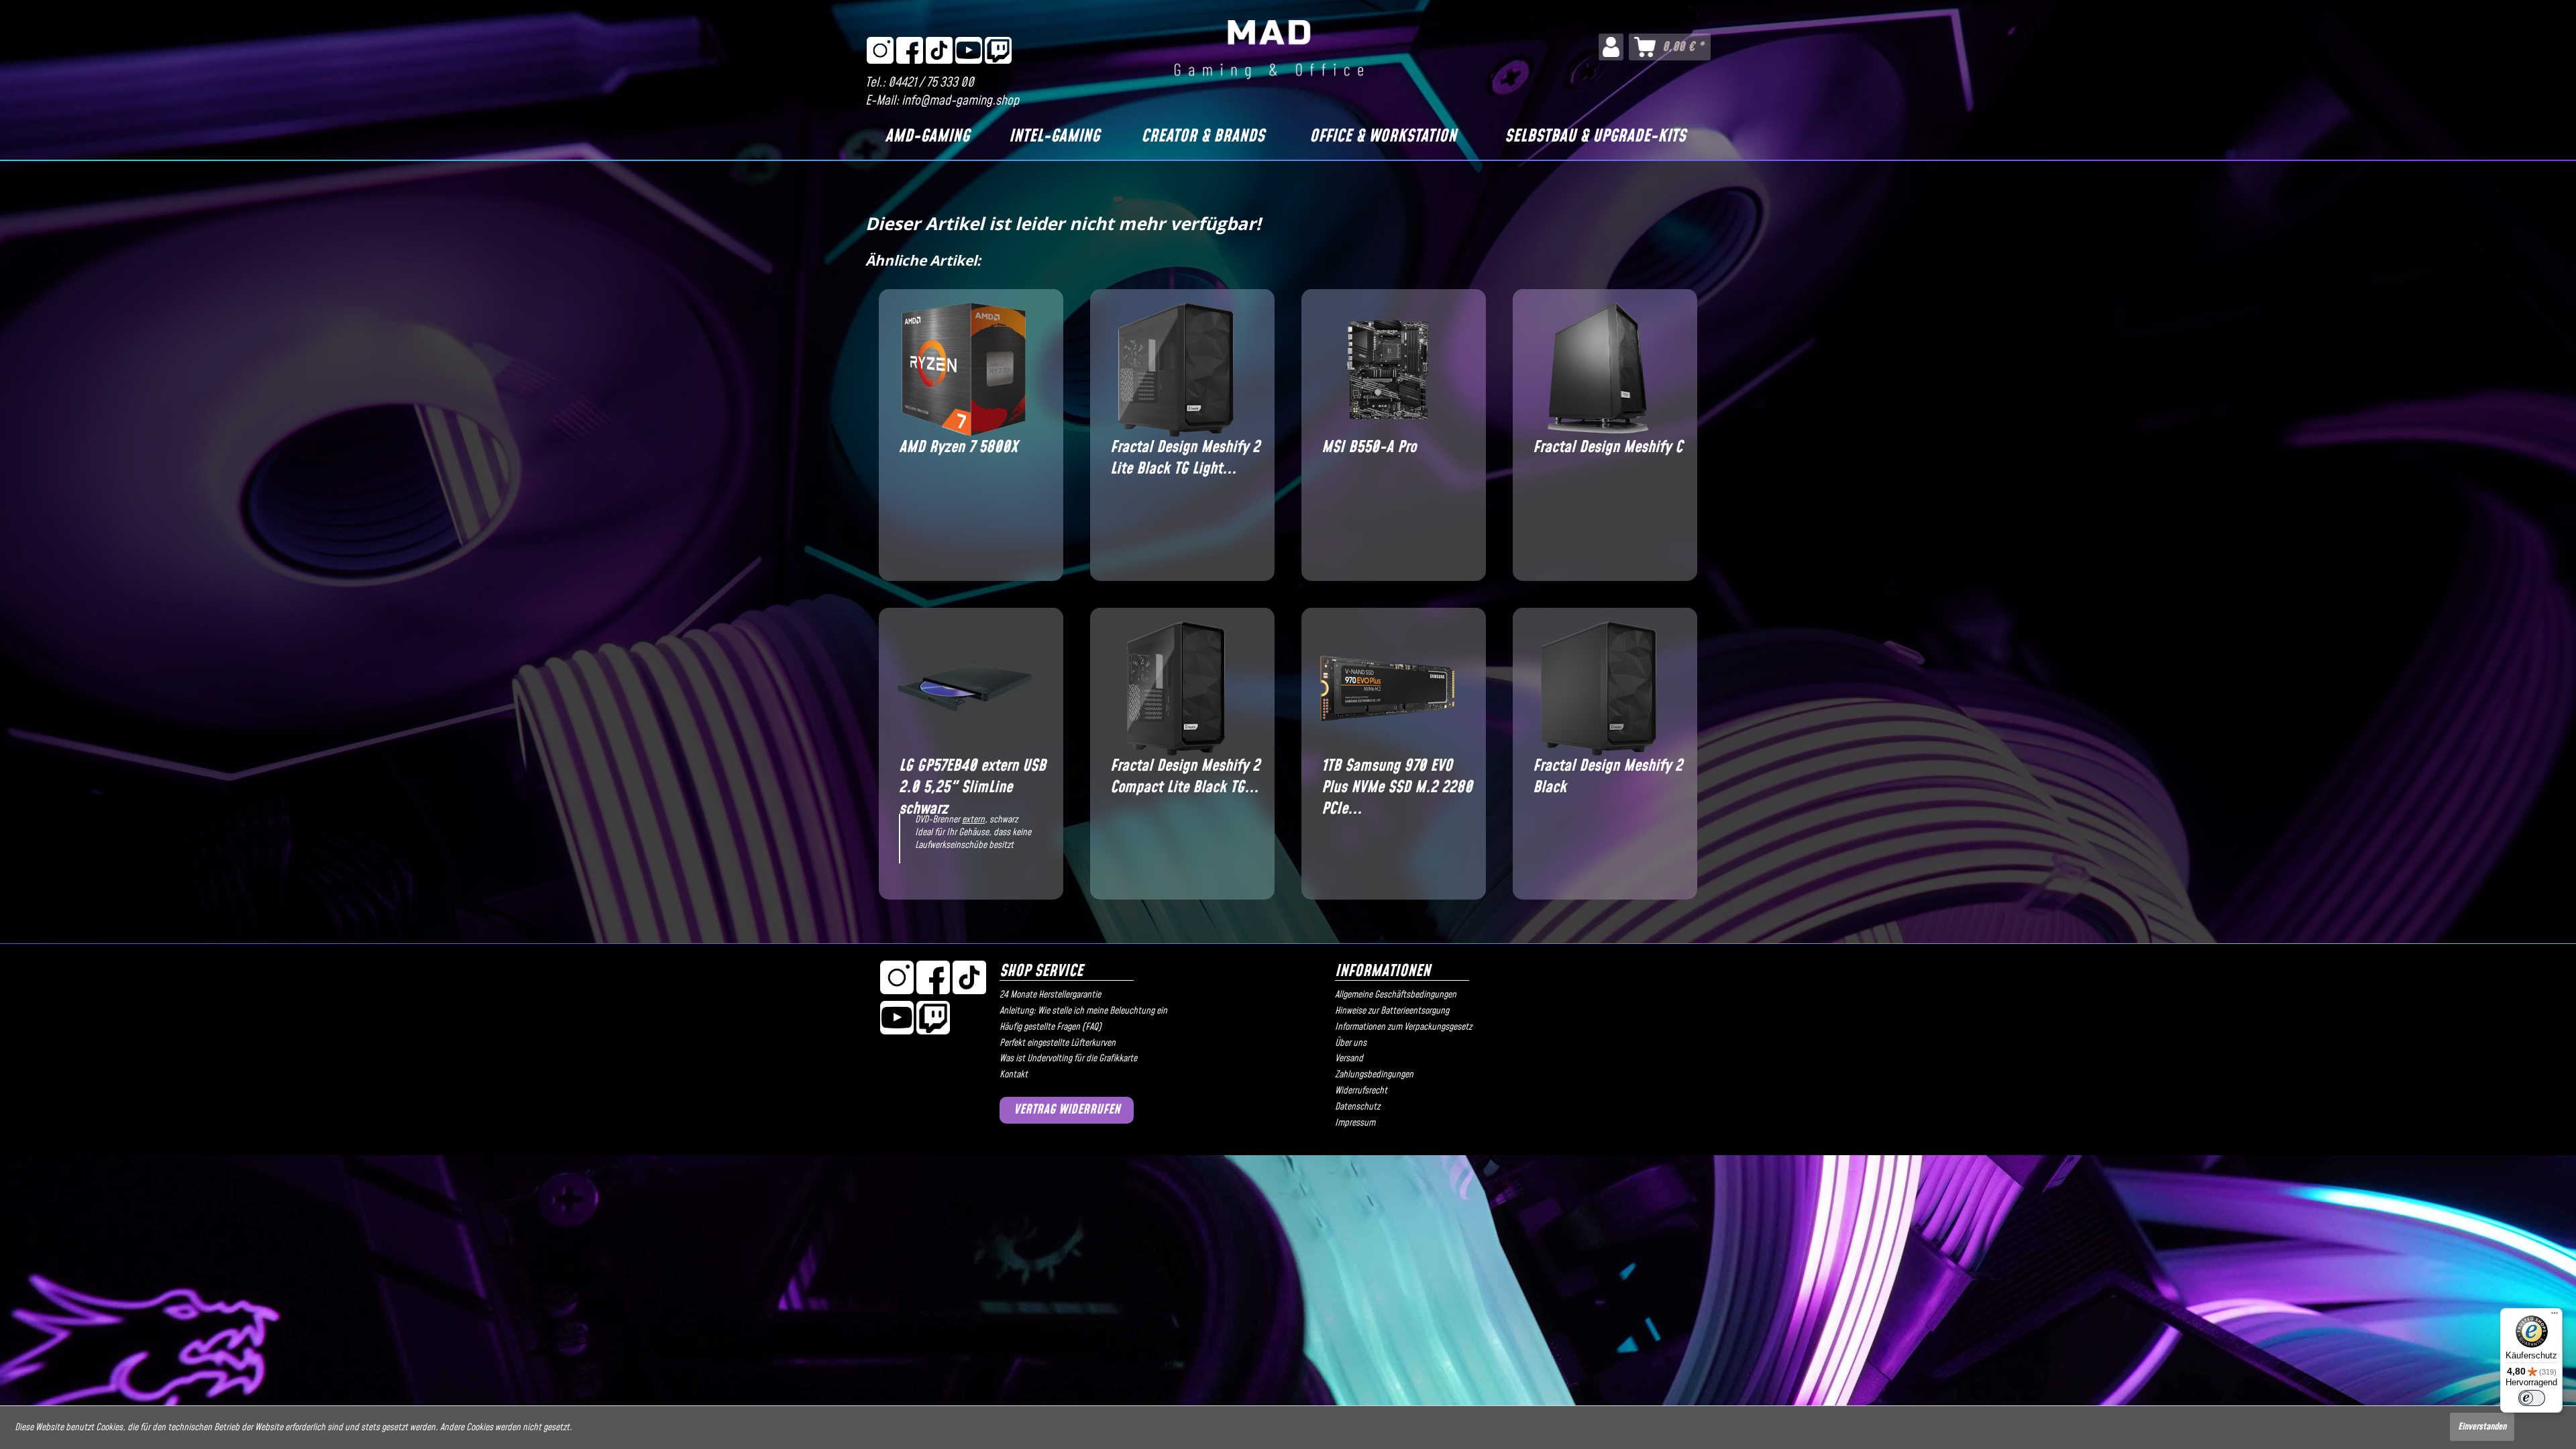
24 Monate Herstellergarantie (1050, 995)
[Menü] (2555, 1316)
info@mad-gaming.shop (960, 101)
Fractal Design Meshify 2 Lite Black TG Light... (1185, 458)
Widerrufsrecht (1361, 1091)
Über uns (1351, 1043)
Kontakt (1014, 1075)
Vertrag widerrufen (1067, 1110)
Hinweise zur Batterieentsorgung (1392, 1011)
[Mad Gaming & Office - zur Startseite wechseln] (1269, 50)
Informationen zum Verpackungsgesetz (1403, 1027)
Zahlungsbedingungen (1374, 1075)
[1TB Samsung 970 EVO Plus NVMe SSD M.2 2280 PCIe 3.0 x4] (1387, 688)
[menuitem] (1611, 47)
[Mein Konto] (1611, 47)
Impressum (1355, 1123)
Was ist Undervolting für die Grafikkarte (1068, 1059)
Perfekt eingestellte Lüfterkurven (1058, 1043)
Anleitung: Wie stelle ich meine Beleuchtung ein (1083, 1011)
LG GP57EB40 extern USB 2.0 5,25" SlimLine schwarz (972, 777)
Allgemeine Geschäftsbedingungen (1396, 995)
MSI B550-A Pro (1369, 448)
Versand (1349, 1059)
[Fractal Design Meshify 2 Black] (1598, 688)
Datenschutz (1357, 1107)
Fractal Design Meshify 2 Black (1608, 777)
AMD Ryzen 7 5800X (958, 448)
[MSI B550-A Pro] (1387, 370)
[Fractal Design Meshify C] (1598, 370)
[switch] (2532, 1398)
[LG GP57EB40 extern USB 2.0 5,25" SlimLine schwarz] (964, 688)
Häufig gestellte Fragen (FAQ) (1051, 1027)
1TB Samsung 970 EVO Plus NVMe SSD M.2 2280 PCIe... (1397, 777)
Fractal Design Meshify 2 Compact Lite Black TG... (1185, 777)
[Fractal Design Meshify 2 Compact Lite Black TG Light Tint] (1176, 688)
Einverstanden (2482, 1427)
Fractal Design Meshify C (1608, 448)
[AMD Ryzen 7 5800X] (964, 370)
